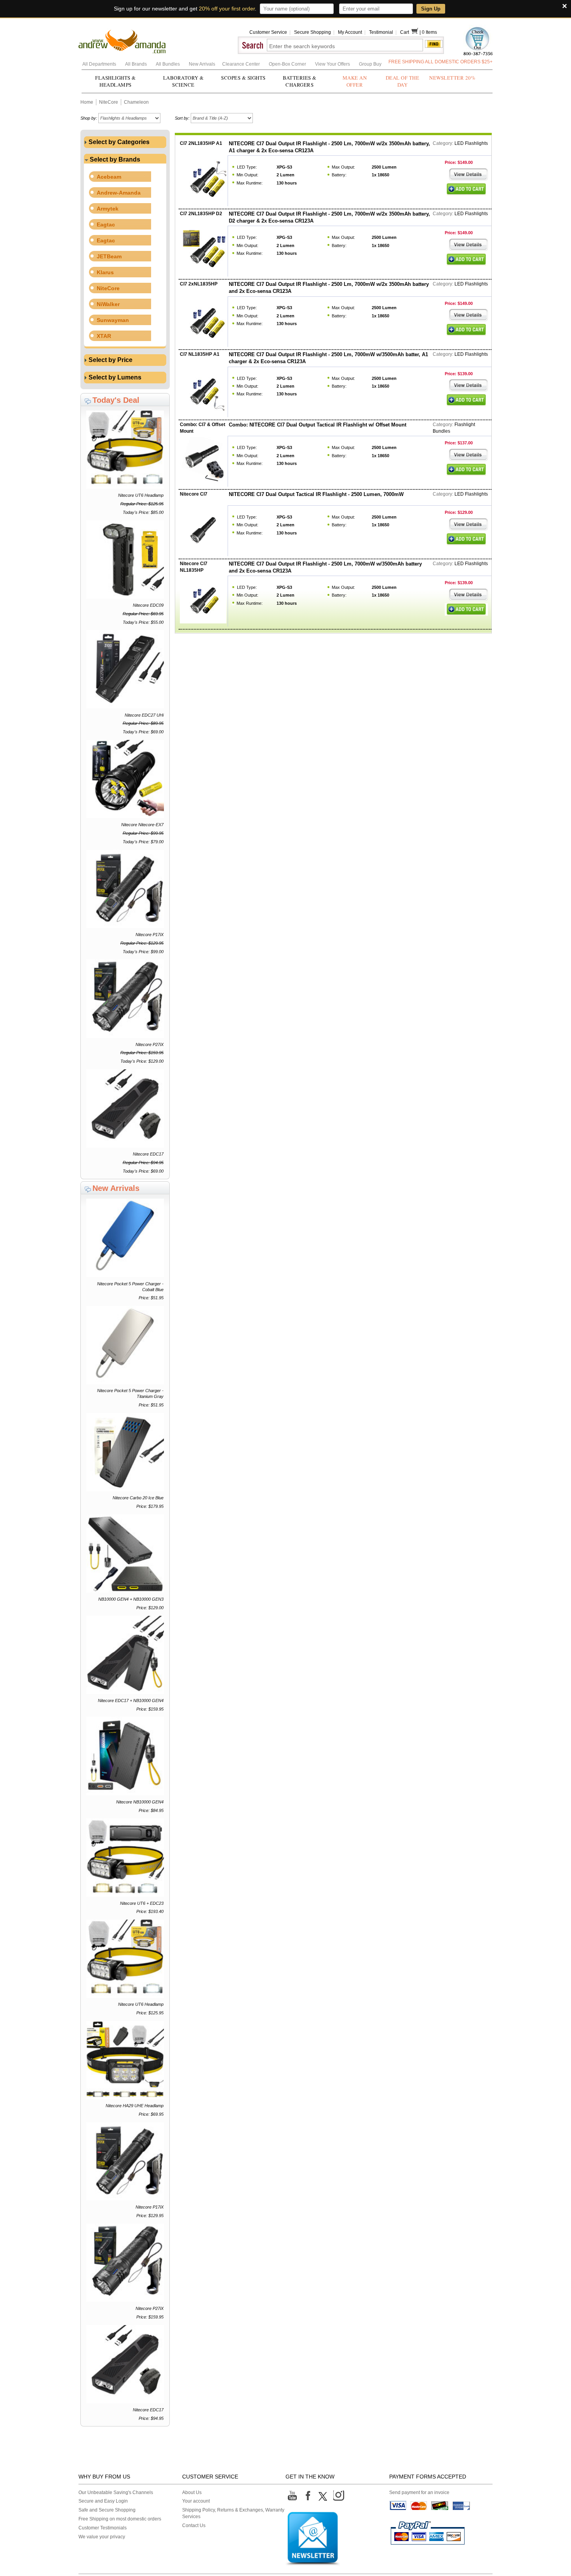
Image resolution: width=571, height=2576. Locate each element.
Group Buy (370, 64)
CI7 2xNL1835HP (199, 284)
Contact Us (194, 2526)
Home (87, 102)
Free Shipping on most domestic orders (120, 2519)
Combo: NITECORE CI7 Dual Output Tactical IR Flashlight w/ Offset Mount (318, 425)
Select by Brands (114, 159)
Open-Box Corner (288, 64)
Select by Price (110, 360)
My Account (350, 32)
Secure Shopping (312, 32)
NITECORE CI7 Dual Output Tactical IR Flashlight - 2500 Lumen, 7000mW (316, 494)
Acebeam (109, 177)
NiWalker (108, 304)
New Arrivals (203, 64)
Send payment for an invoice (419, 2492)
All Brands (137, 64)
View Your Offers (333, 64)
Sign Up (431, 9)
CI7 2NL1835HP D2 (201, 214)
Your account (196, 2501)
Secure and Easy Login (103, 2501)
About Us (192, 2492)
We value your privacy (102, 2537)
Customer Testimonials (103, 2528)
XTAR (104, 336)
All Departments (100, 64)
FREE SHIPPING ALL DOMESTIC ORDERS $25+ (440, 62)
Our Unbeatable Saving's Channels (116, 2492)
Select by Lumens (114, 377)
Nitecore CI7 (194, 494)
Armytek (108, 209)
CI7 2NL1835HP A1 (201, 143)
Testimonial (381, 32)
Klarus (105, 272)
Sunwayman (113, 320)
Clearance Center (242, 64)
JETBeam (109, 256)
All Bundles (168, 64)
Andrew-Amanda (119, 193)
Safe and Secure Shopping (107, 2510)
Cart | (411, 32)
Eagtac (106, 225)
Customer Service (268, 32)
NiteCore (109, 102)
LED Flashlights (472, 143)
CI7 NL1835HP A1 (200, 354)
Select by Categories (118, 142)
